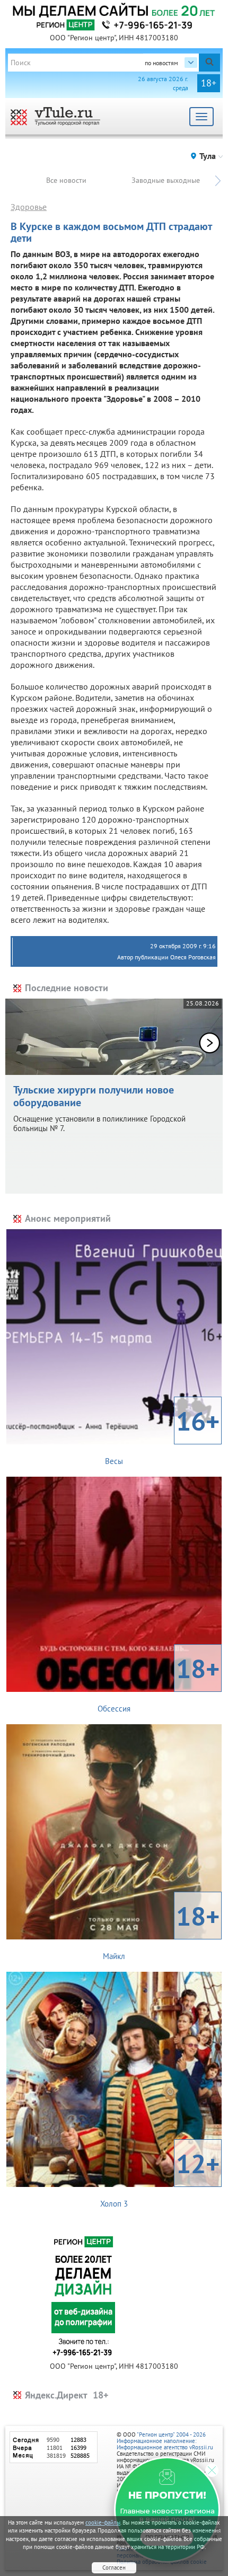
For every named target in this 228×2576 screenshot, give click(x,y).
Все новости (66, 180)
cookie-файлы (103, 2522)
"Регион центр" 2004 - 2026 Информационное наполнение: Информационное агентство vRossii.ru (165, 2441)
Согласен (114, 2568)
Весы (162, 1435)
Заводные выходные (166, 180)
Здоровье (29, 207)
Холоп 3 (160, 2177)
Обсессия (159, 1682)
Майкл (161, 1930)
